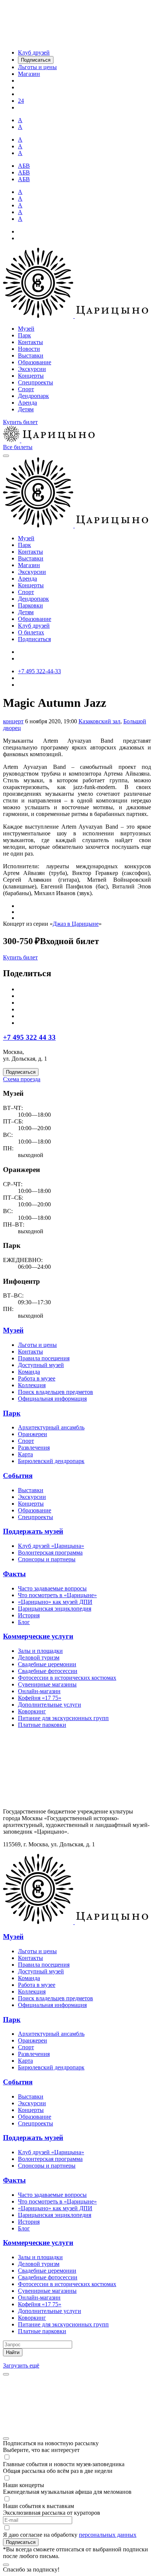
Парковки (30, 605)
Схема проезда (22, 1079)
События (18, 1476)
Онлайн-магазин (39, 1691)
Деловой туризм (39, 1657)
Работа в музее (37, 1378)
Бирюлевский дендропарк (51, 1461)
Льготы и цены (37, 1345)
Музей (26, 329)
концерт (13, 721)
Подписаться (34, 639)
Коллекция (32, 1385)
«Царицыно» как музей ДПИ (55, 1602)
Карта (25, 1454)
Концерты (31, 376)
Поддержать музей (33, 1531)
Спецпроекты (36, 382)
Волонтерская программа (50, 1553)
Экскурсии (32, 369)
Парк (24, 335)
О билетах (31, 632)
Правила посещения (44, 1358)
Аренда (27, 403)
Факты (14, 1574)
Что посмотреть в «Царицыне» (57, 1595)
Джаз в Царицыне (76, 924)
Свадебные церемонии (47, 1664)
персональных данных (108, 2535)
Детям (26, 409)
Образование (35, 362)
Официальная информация (52, 1399)
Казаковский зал (99, 721)
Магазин (29, 565)
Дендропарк (33, 396)
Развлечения (34, 1448)
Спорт (26, 389)
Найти (13, 2352)
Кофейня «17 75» (40, 1698)
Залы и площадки (40, 1651)
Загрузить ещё (21, 2365)
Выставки (31, 355)
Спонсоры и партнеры (47, 1559)
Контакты (30, 342)
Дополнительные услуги (50, 1705)
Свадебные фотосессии (48, 1671)
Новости (29, 349)
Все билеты (18, 447)
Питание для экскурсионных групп (63, 1718)
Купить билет (20, 422)
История (29, 1615)
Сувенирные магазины (47, 1684)
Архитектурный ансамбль (51, 1427)
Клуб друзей (34, 626)
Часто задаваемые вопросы (52, 1588)
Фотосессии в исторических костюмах (67, 1678)
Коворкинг (32, 1711)
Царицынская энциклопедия (55, 1609)
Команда (29, 1372)
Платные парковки (42, 1725)
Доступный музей (41, 1365)
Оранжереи (33, 1434)
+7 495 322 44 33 (29, 1037)
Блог (24, 1622)
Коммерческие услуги (38, 1636)
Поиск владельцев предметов (56, 1392)
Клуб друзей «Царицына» (51, 1546)
